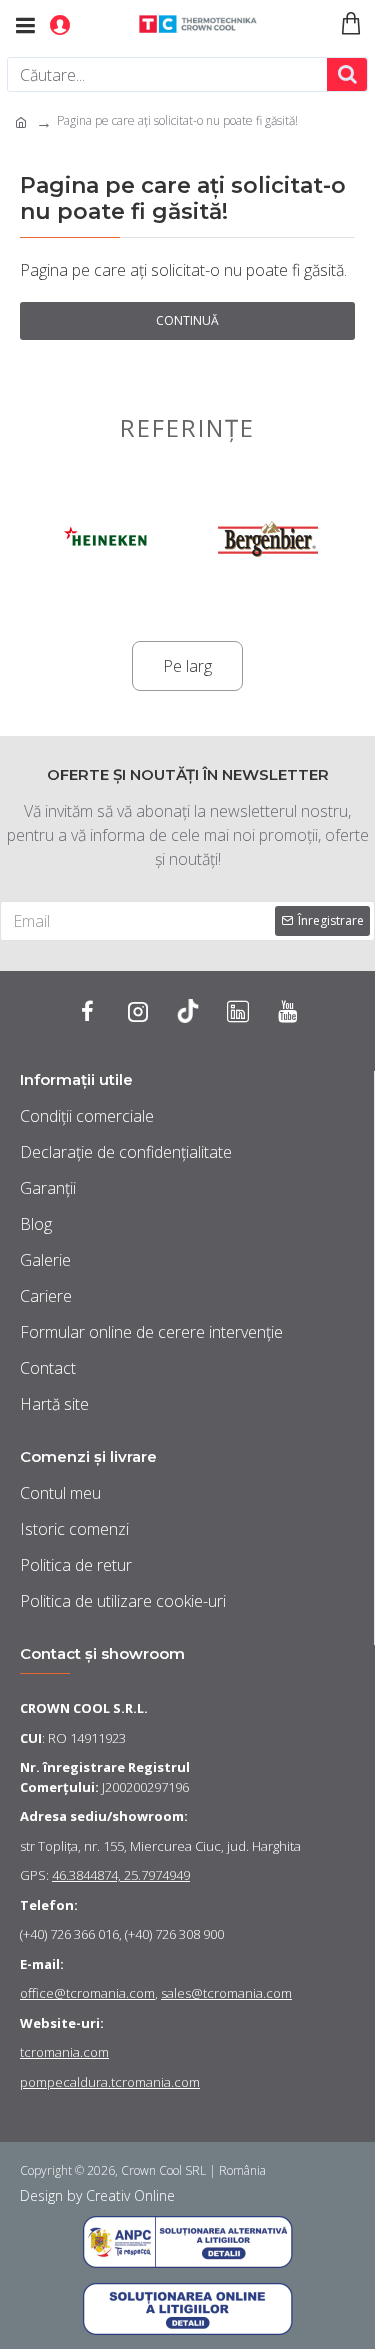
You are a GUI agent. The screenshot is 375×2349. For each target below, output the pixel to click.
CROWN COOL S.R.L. (84, 1708)
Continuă (187, 320)
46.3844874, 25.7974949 (121, 1875)
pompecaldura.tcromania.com (110, 2082)
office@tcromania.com (87, 1993)
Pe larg (187, 666)
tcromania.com (64, 2052)
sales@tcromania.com (226, 1993)
